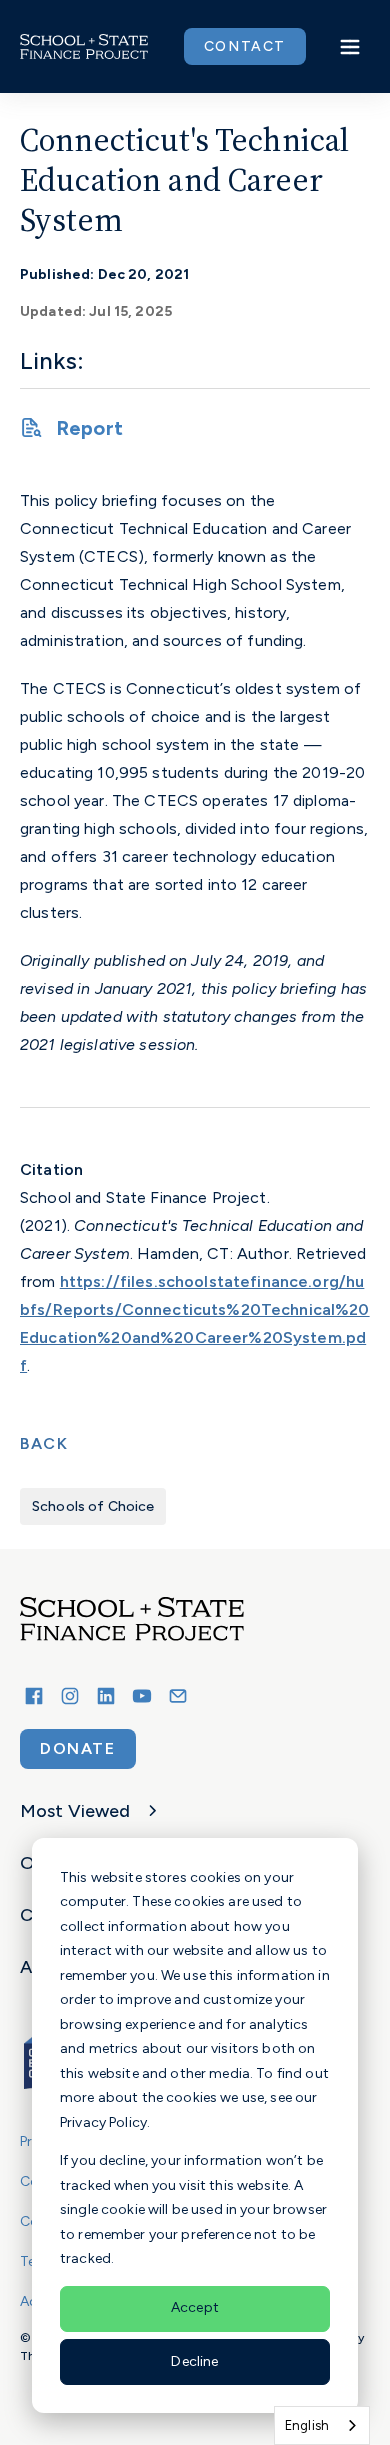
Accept (195, 2307)
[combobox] (322, 2425)
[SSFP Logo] (84, 47)
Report (89, 428)
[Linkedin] (106, 1696)
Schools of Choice (93, 1506)
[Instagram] (70, 1696)
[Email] (178, 1696)
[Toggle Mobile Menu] (350, 47)
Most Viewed (75, 1811)
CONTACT (245, 46)
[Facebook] (34, 1696)
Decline (194, 2361)
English (307, 2425)
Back (44, 1443)
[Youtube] (142, 1696)
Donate (78, 1748)
